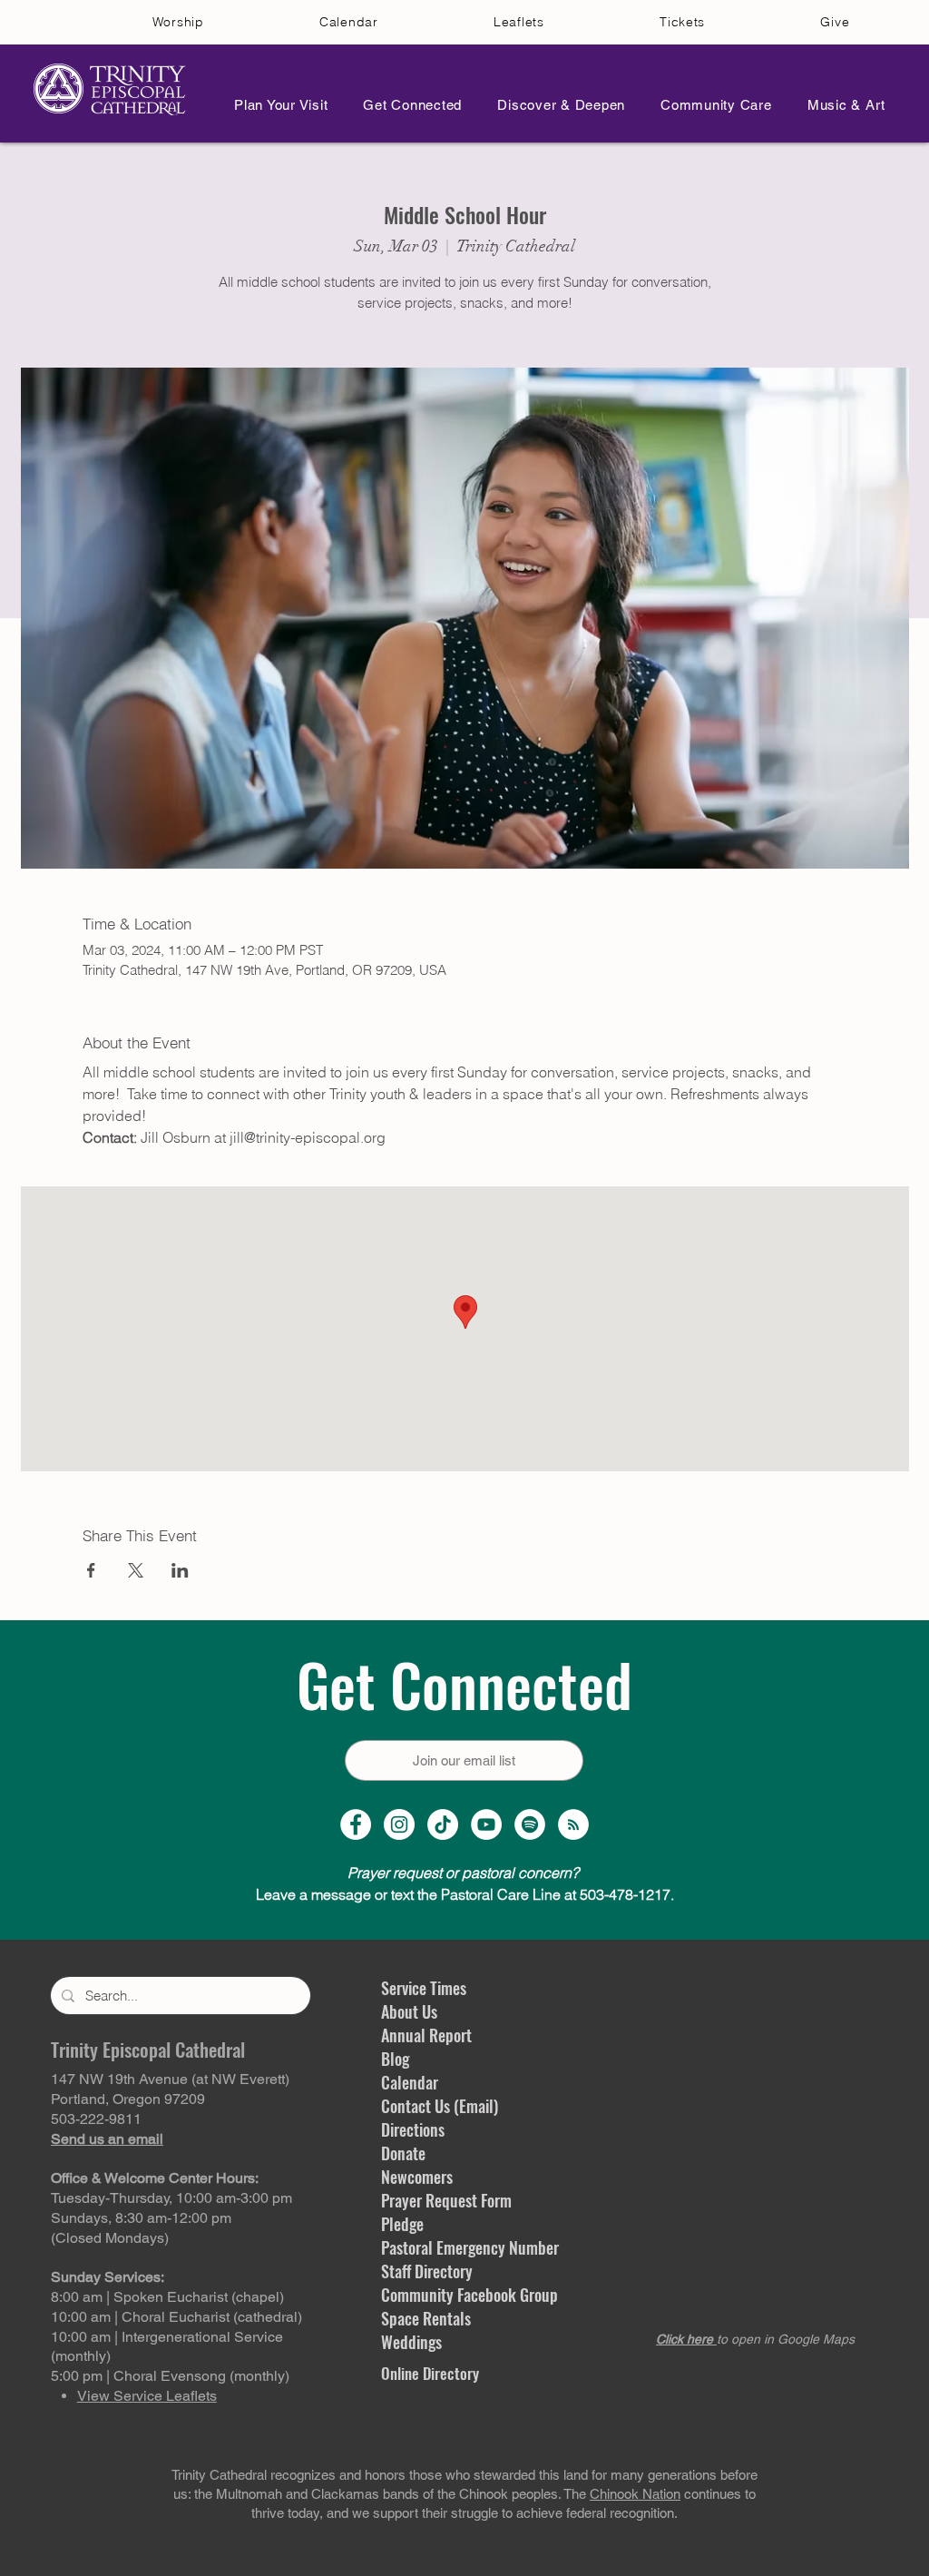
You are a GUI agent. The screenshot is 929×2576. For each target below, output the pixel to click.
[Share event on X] (136, 1570)
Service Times (424, 1988)
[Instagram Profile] (399, 1824)
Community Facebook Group (469, 2295)
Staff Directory (427, 2271)
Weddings (411, 2342)
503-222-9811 (96, 2119)
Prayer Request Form (446, 2200)
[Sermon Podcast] (573, 1824)
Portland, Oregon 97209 (128, 2099)
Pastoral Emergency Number (470, 2247)
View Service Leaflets (147, 2396)
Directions (413, 2129)
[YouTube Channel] (486, 1824)
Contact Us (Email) (440, 2106)
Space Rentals (426, 2318)
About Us (409, 2011)
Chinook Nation (635, 2494)
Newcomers (417, 2177)
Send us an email (107, 2139)
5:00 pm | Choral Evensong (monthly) (170, 2376)
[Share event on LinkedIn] (180, 1570)
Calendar (410, 2082)
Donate (403, 2153)
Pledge (402, 2224)
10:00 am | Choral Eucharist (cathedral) (176, 2317)
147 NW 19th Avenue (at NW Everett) (170, 2079)
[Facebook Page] (356, 1824)
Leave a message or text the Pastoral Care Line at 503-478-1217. (465, 1894)
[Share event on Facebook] (91, 1570)
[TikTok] (443, 1824)
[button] (276, 105)
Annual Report (426, 2035)
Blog (395, 2059)
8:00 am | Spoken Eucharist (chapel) (167, 2297)
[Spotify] (530, 1824)
